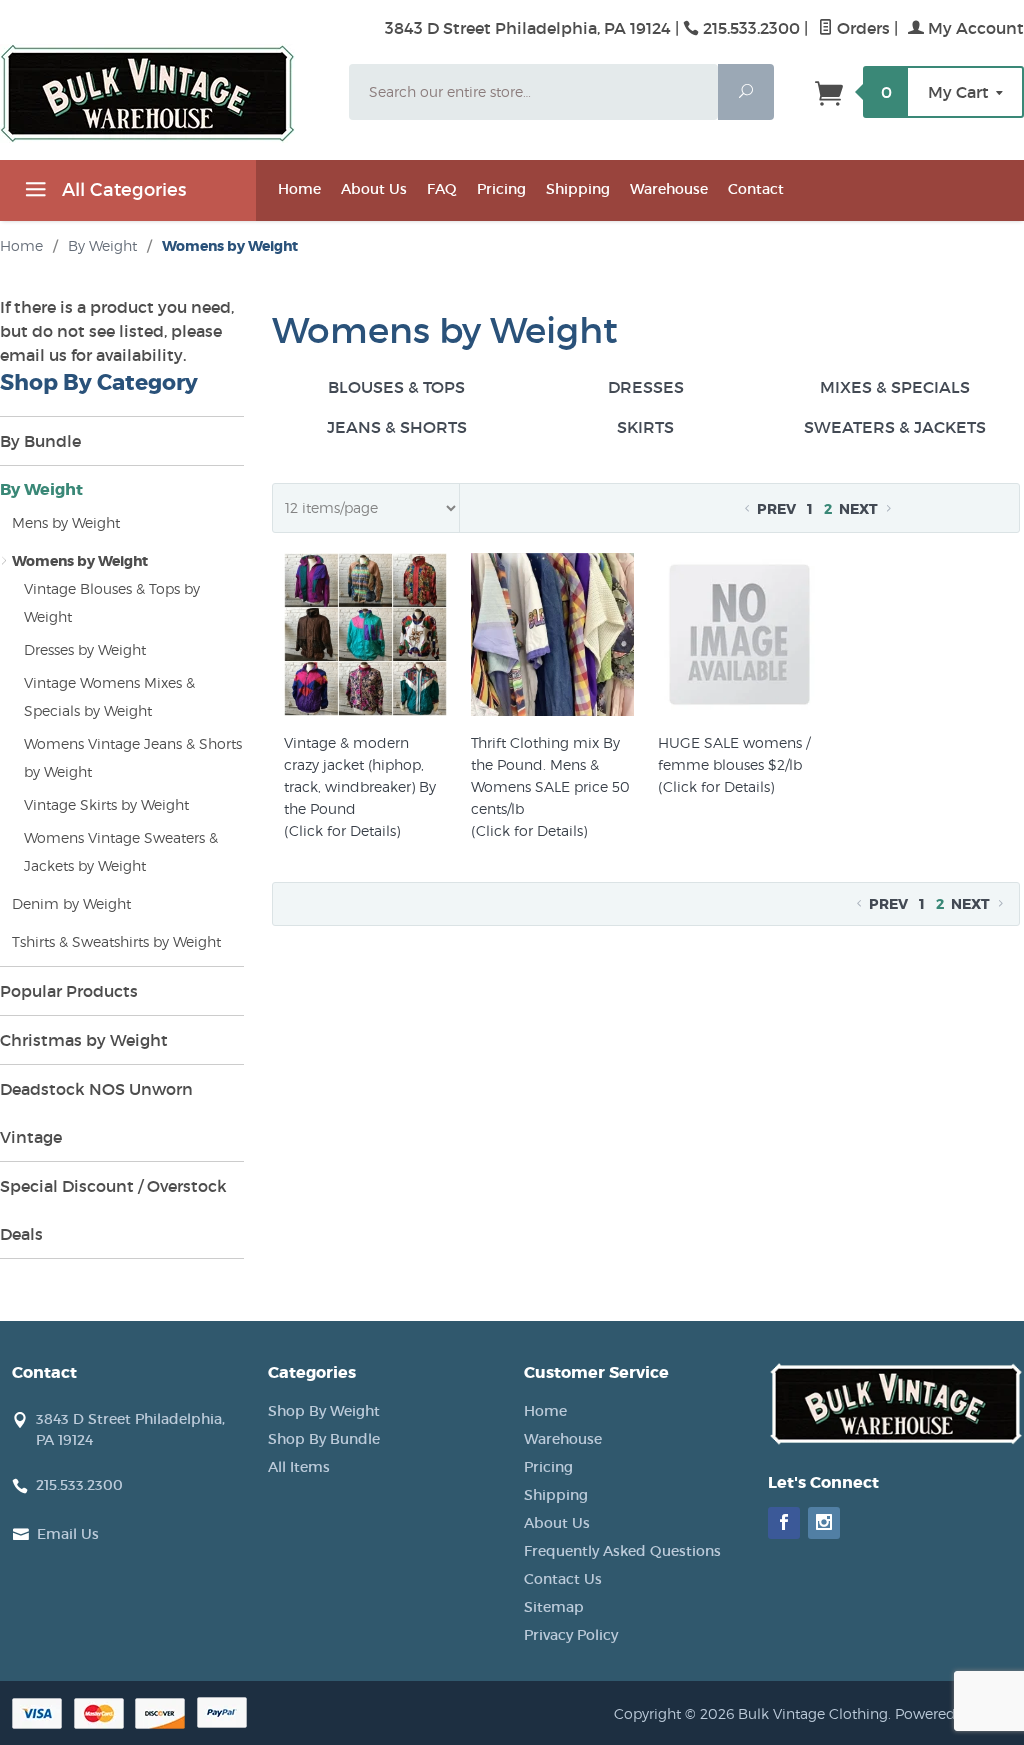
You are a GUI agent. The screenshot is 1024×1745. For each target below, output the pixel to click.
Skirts (645, 427)
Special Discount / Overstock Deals (113, 1210)
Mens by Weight (66, 522)
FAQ (442, 189)
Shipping (578, 189)
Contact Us (563, 1579)
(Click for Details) (342, 830)
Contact (756, 189)
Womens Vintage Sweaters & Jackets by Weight (121, 851)
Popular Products (69, 991)
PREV (775, 509)
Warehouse (669, 189)
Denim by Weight (71, 903)
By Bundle (40, 441)
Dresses (646, 387)
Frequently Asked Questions (622, 1551)
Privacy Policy (571, 1635)
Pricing (501, 189)
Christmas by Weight (84, 1040)
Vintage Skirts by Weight (106, 804)
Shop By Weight (324, 1411)
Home (299, 189)
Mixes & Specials (895, 387)
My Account (974, 28)
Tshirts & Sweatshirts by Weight (116, 941)
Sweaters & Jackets (895, 427)
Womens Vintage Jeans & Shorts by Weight (133, 757)
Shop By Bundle (324, 1439)
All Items (299, 1467)
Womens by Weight (80, 561)
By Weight (41, 489)
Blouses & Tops (396, 387)
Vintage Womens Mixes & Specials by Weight (109, 696)
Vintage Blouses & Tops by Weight (112, 602)
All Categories (121, 190)
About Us (374, 189)
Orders (861, 28)
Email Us (68, 1534)
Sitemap (554, 1607)
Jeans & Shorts (397, 427)
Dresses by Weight (85, 649)
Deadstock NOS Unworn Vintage (96, 1113)
